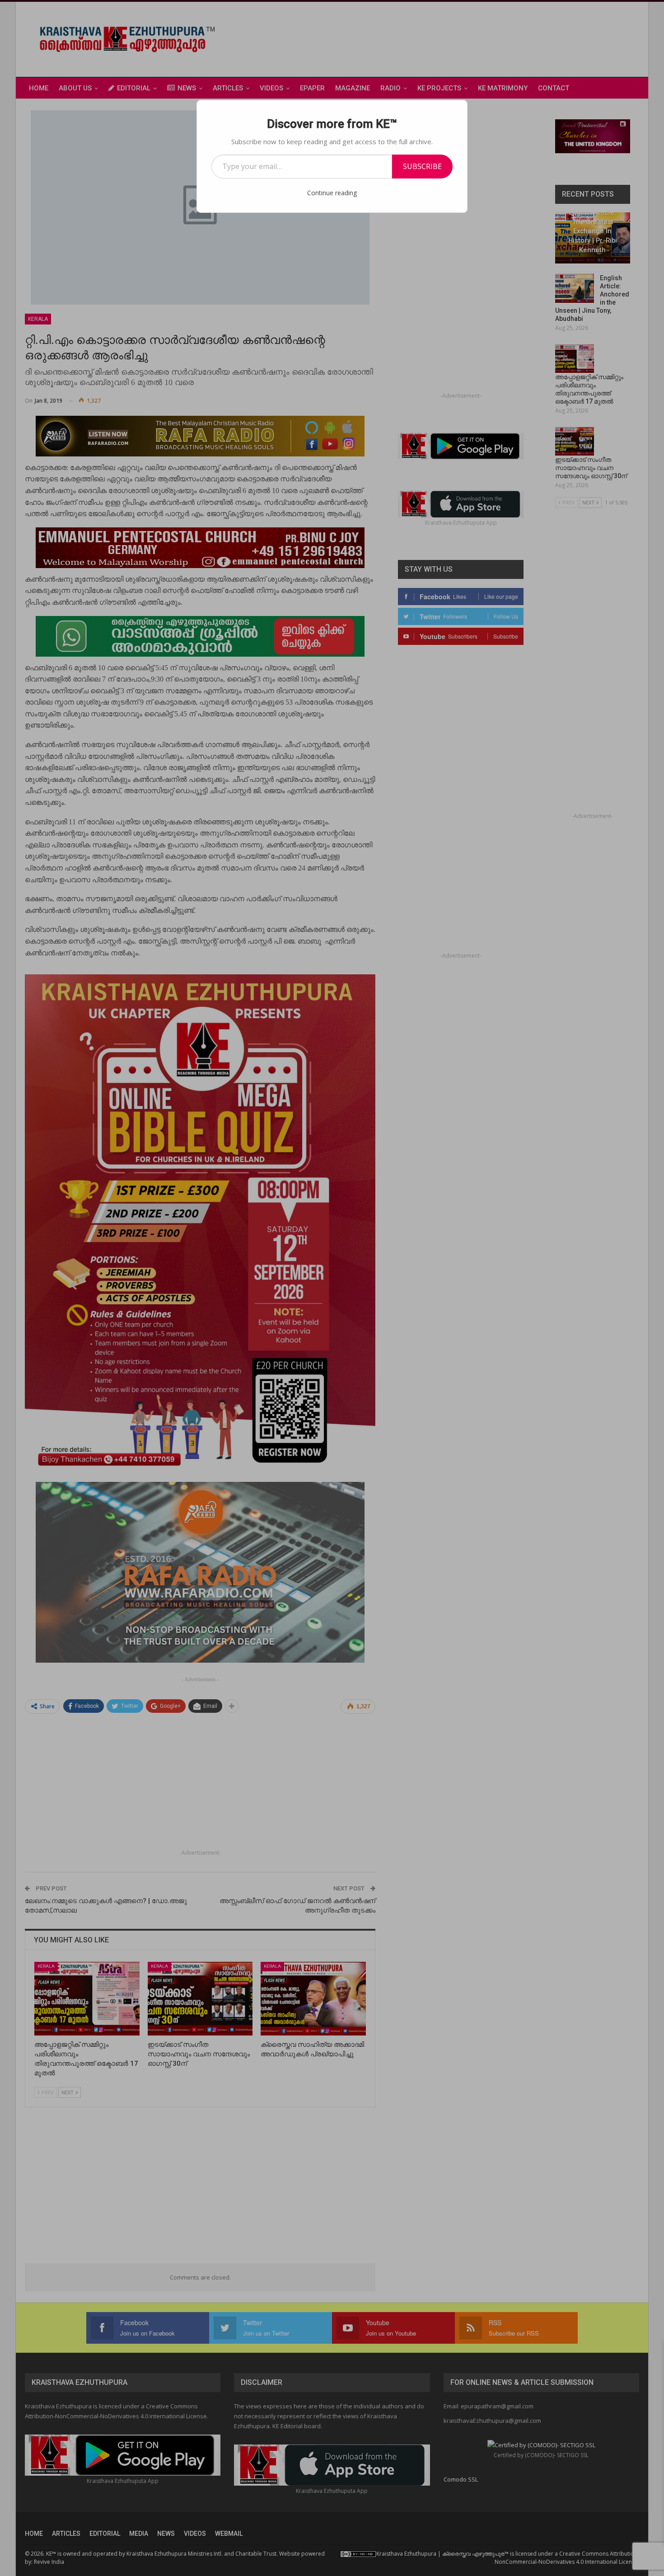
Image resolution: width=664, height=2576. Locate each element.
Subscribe (422, 166)
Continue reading (332, 193)
